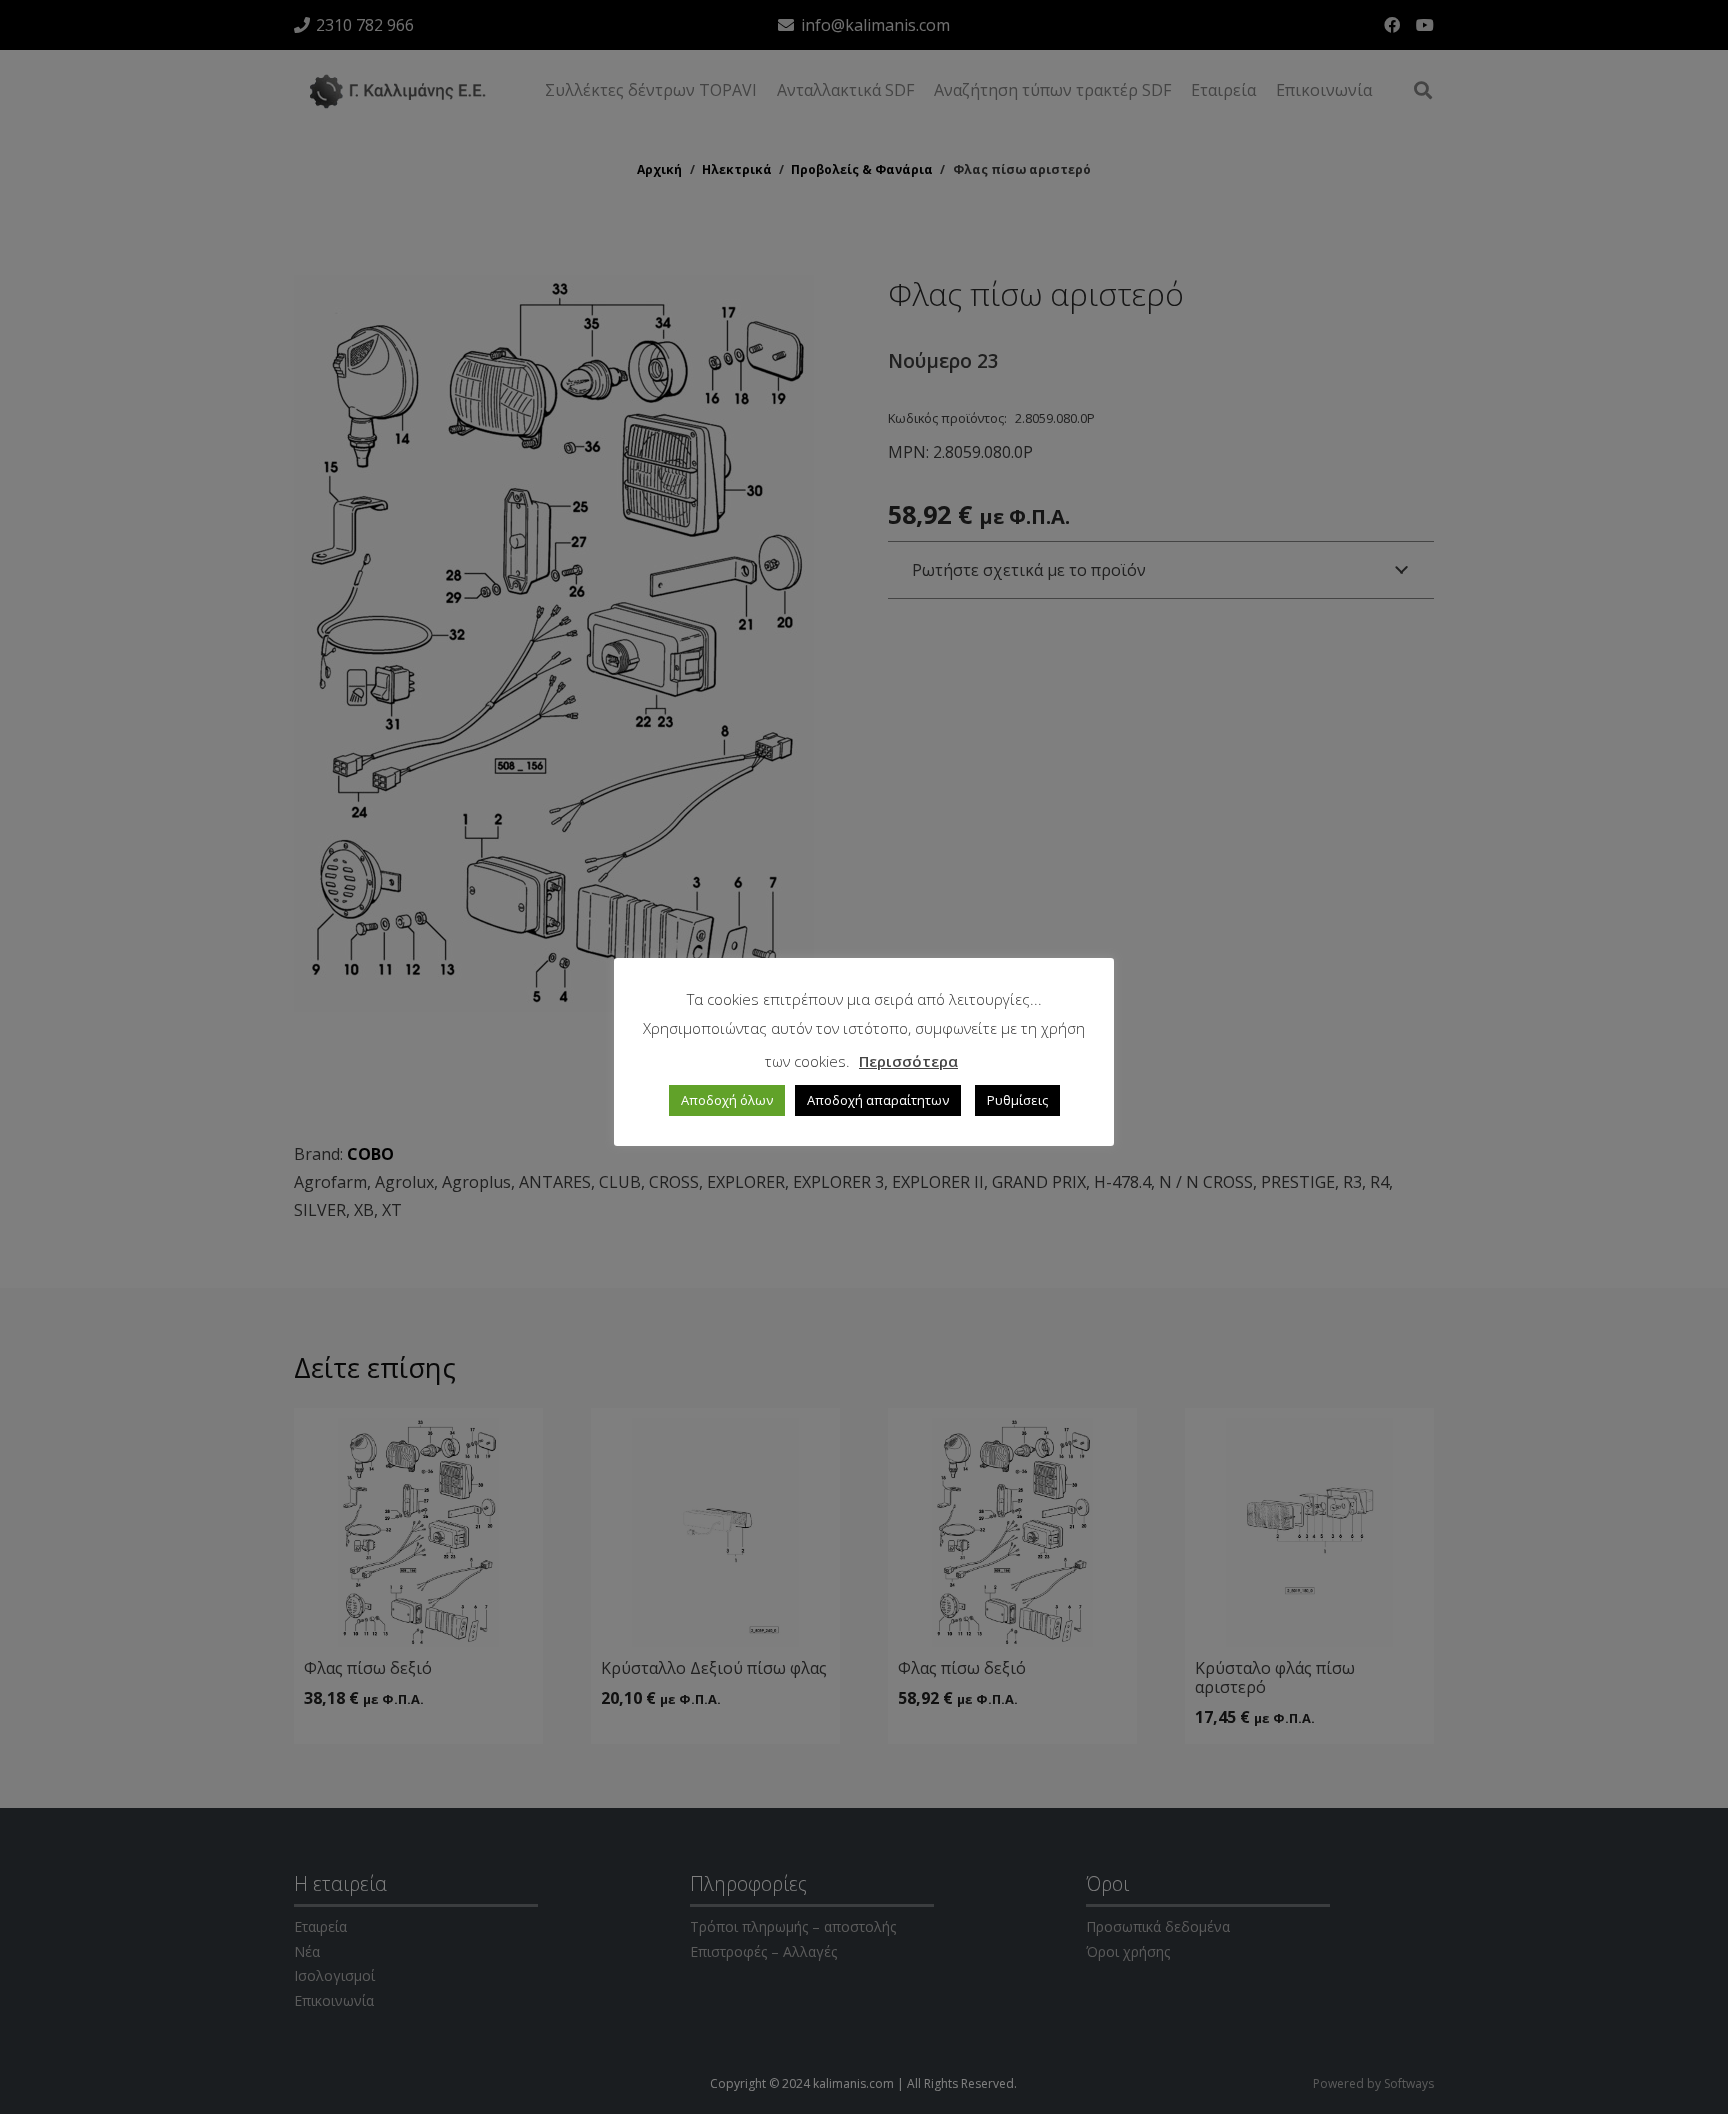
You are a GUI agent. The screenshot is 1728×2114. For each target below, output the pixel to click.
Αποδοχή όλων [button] (727, 1100)
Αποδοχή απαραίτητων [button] (878, 1100)
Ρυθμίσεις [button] (1017, 1100)
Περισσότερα (908, 1061)
